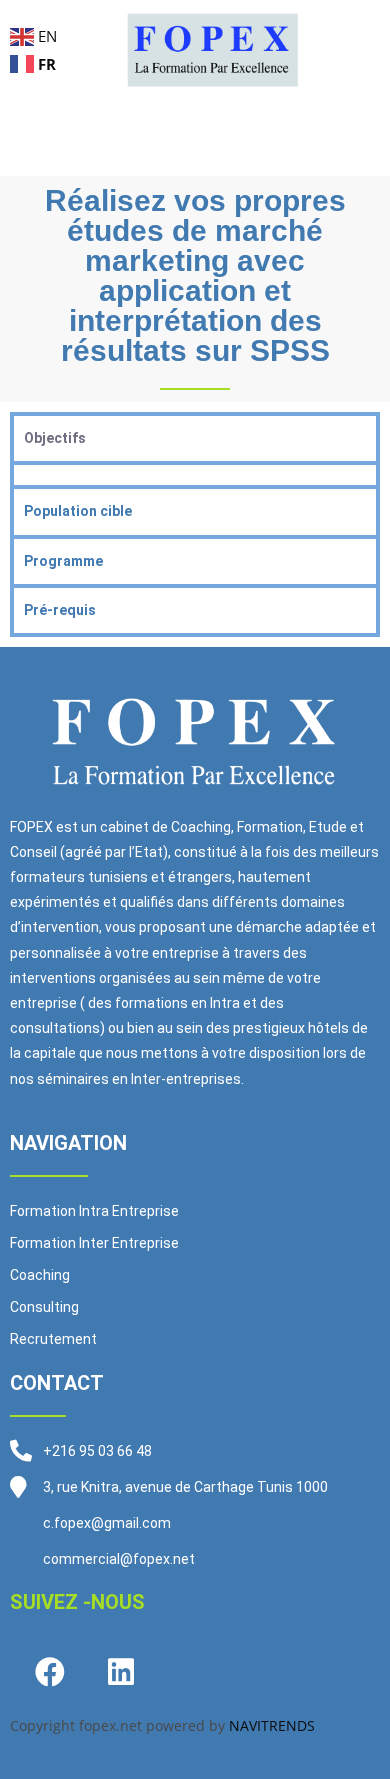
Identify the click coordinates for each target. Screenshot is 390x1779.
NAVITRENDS (272, 1725)
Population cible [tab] (78, 511)
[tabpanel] (195, 473)
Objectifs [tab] (55, 438)
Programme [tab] (63, 561)
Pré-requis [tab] (60, 610)
